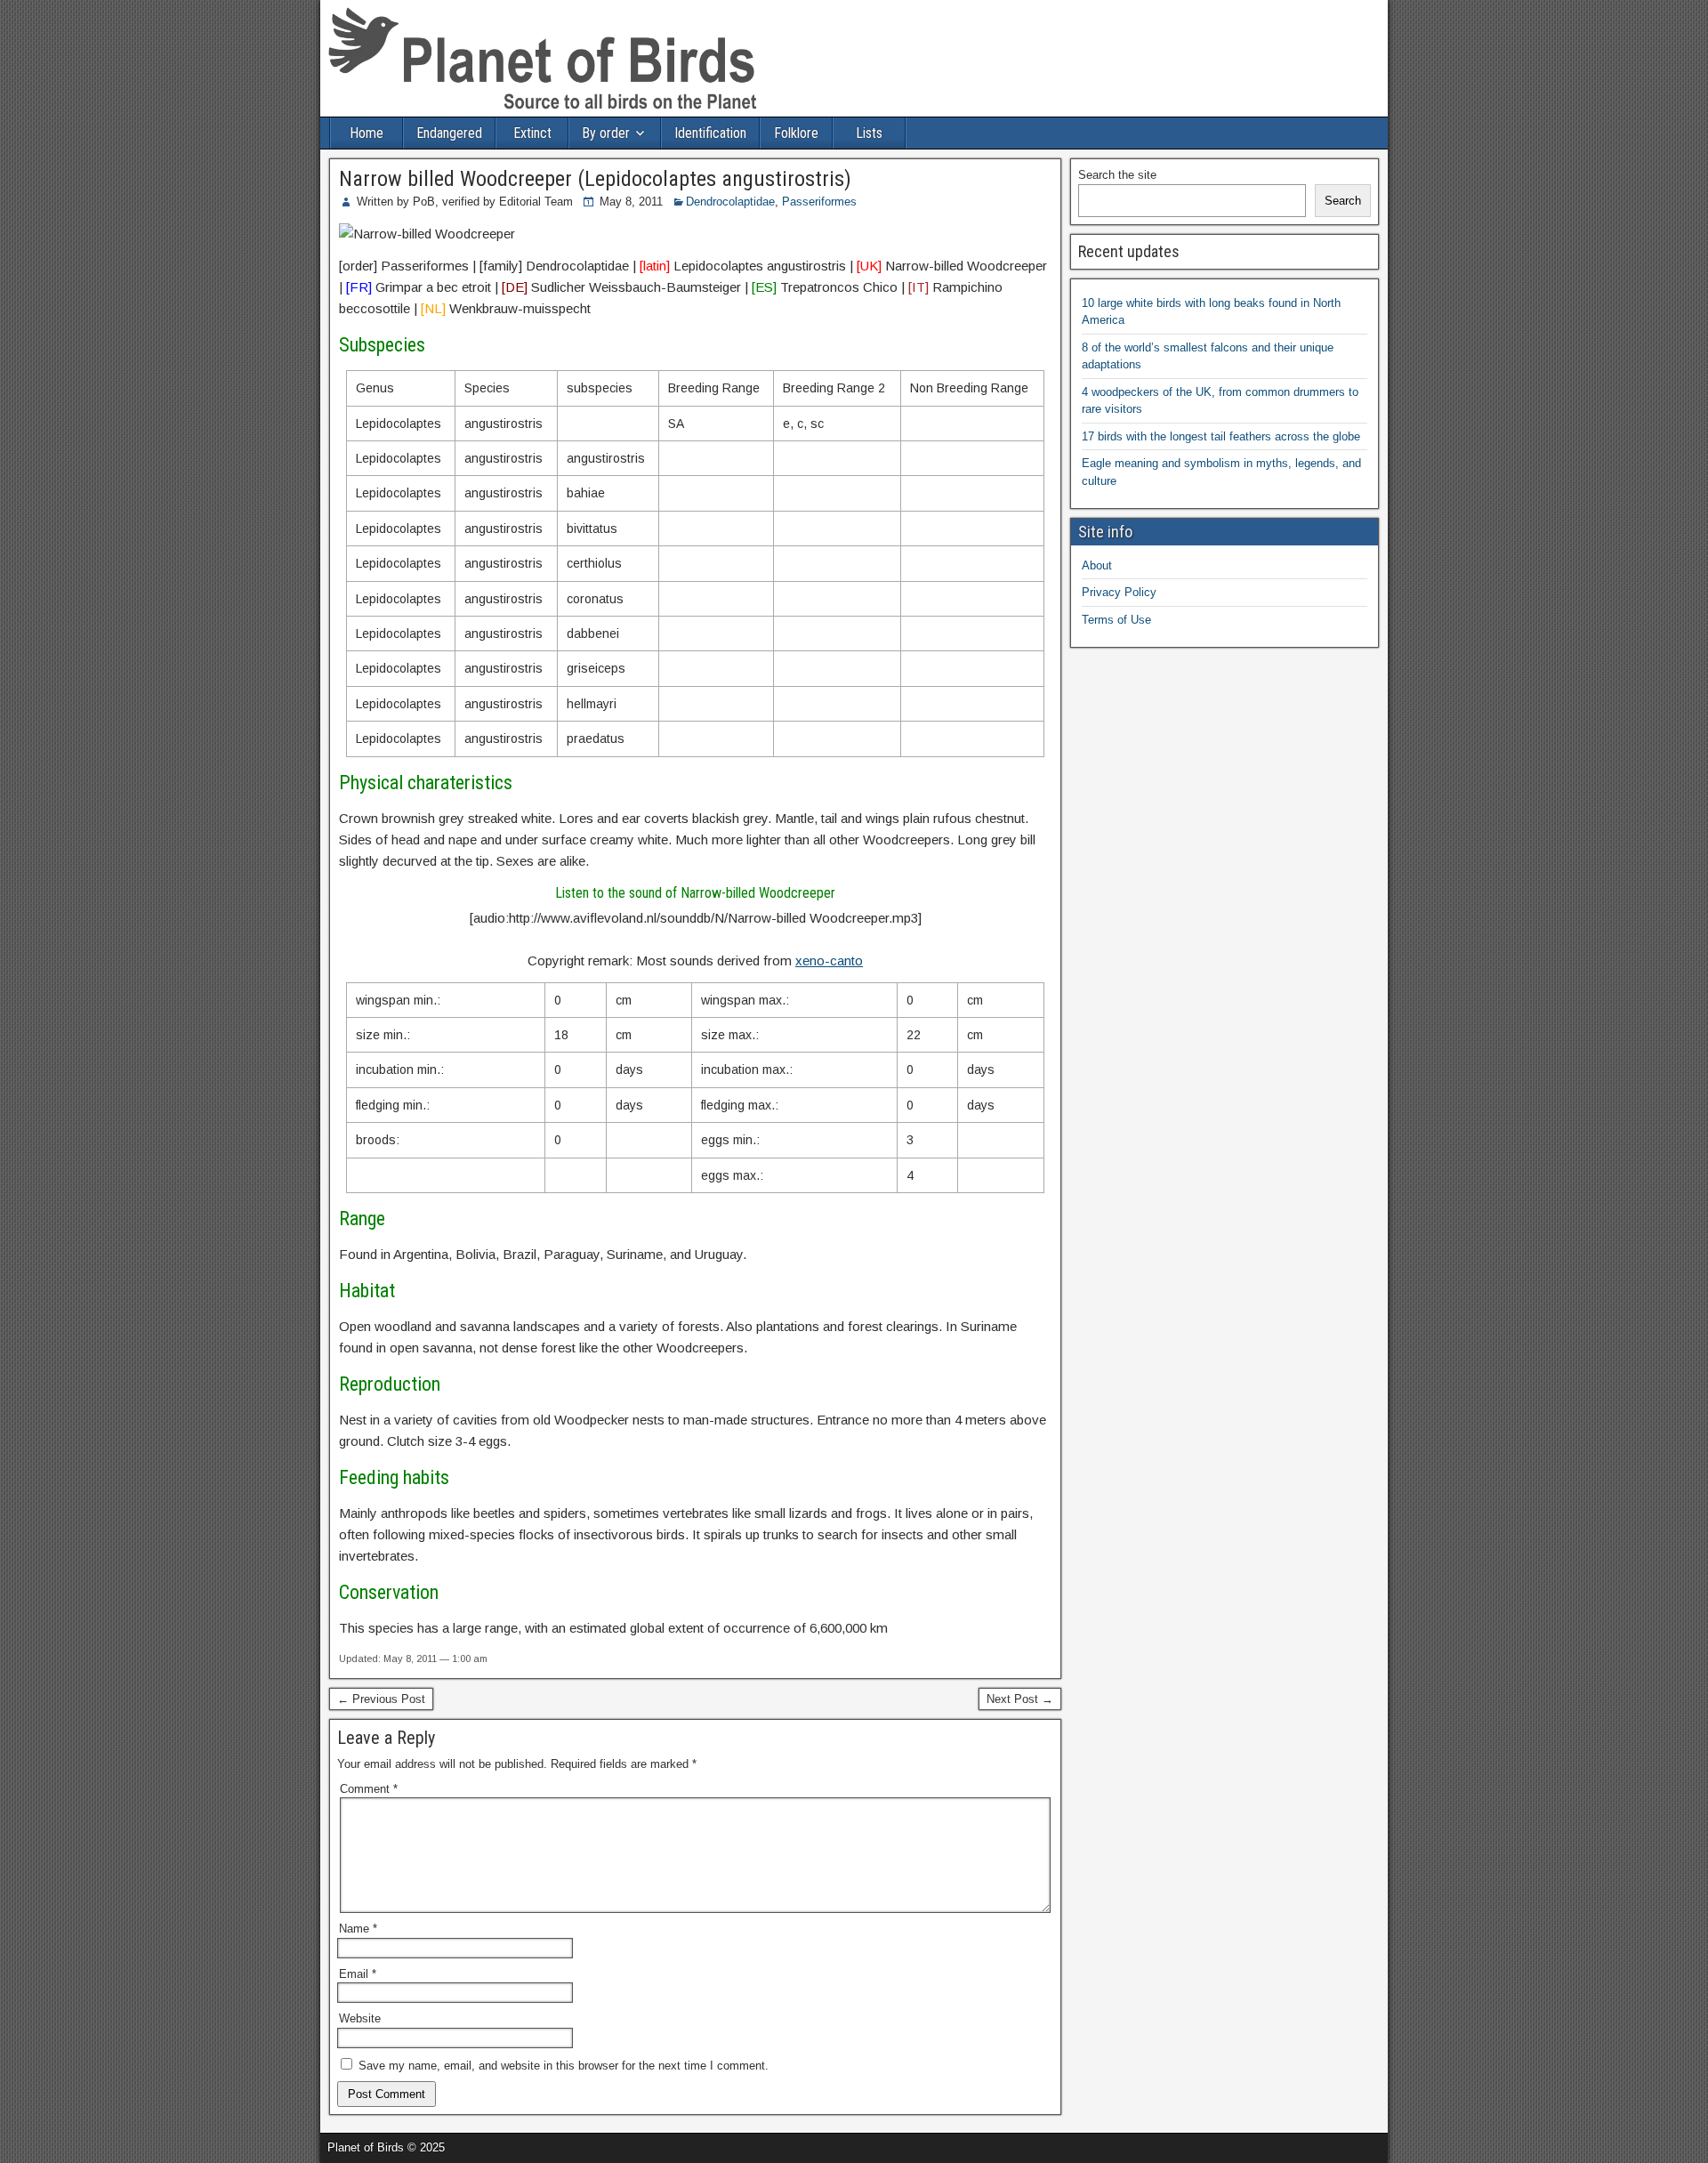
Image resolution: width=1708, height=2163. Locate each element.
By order (606, 133)
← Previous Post (381, 1699)
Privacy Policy (1119, 592)
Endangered (449, 133)
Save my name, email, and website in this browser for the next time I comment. (564, 2066)
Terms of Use (1116, 620)
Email (358, 1974)
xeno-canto (829, 960)
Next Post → (1020, 1699)
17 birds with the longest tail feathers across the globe (1221, 436)
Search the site (1117, 175)
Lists (869, 133)
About (1097, 565)
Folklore (796, 133)
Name (358, 1929)
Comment (369, 1789)
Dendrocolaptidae (730, 202)
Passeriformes (819, 202)
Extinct (532, 133)
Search (1343, 201)
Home (367, 133)
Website (360, 2018)
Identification (710, 133)
